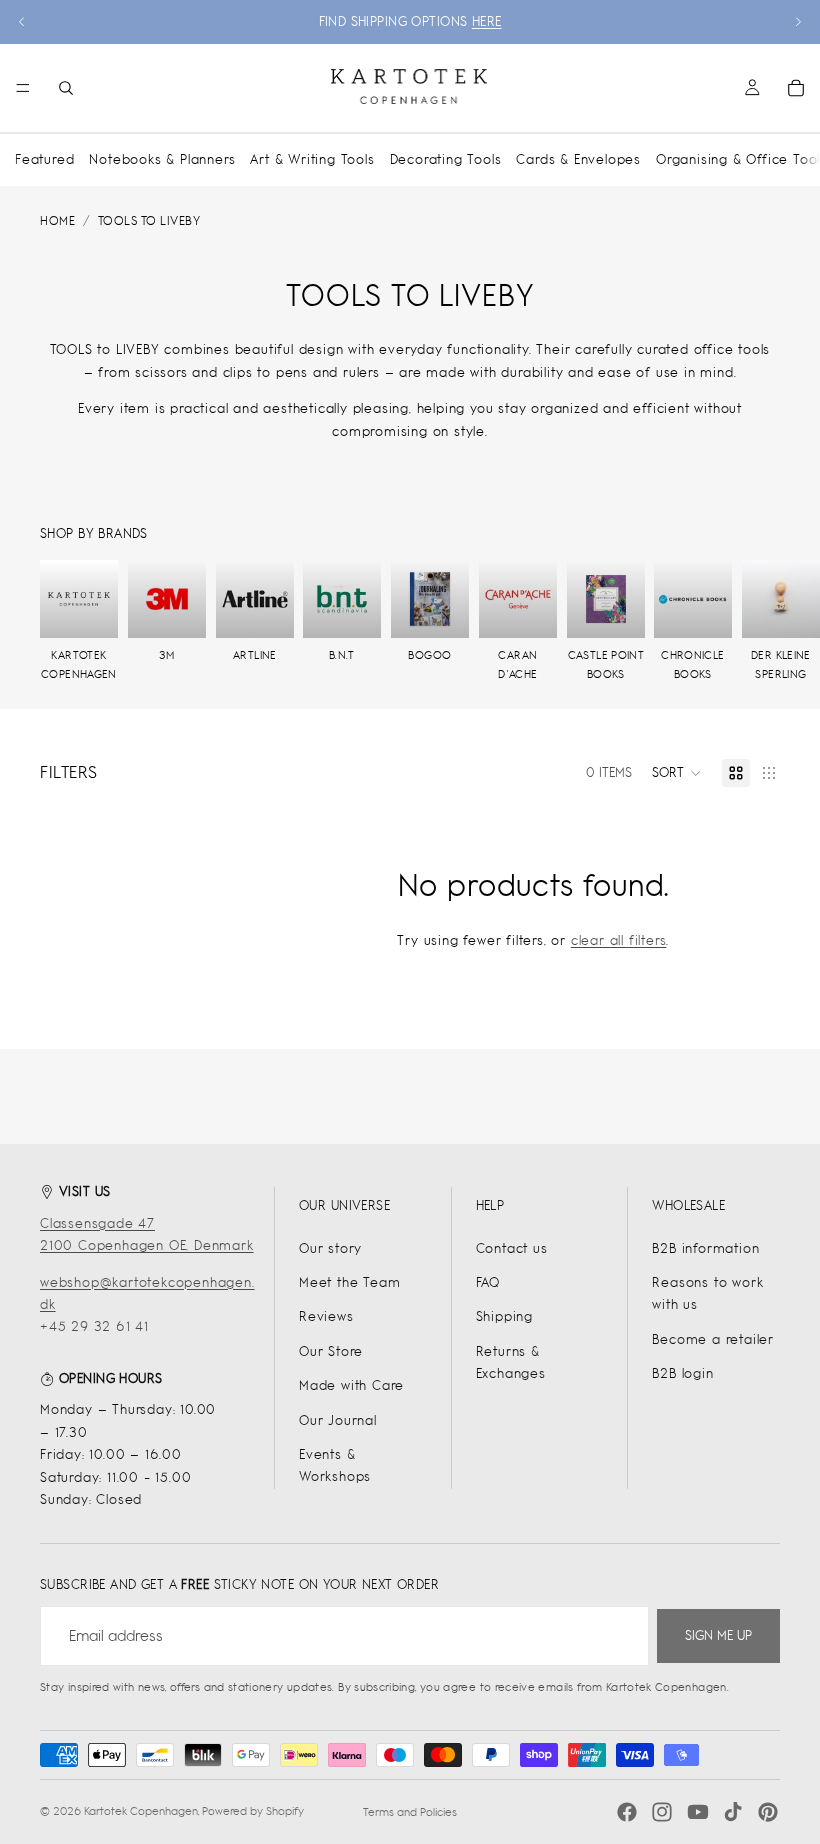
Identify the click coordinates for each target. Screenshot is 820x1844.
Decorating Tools (446, 159)
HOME (57, 221)
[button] (677, 773)
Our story (330, 1248)
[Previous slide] (22, 22)
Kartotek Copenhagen (141, 1811)
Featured (44, 159)
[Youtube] (698, 1812)
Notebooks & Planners (162, 159)
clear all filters (619, 940)
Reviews (326, 1316)
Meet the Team (349, 1282)
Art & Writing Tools (312, 159)
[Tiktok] (733, 1812)
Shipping (504, 1316)
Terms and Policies (410, 1812)
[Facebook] (627, 1812)
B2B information (705, 1248)
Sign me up (718, 1635)
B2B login (682, 1373)
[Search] (66, 88)
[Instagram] (662, 1812)
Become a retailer (713, 1339)
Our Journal (338, 1420)
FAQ (488, 1282)
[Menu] (23, 88)
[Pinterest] (768, 1812)
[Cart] (796, 88)
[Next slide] (798, 22)
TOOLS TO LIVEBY (149, 221)
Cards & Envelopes (578, 159)
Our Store (331, 1351)
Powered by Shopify (253, 1811)
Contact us (512, 1248)
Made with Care (351, 1385)
